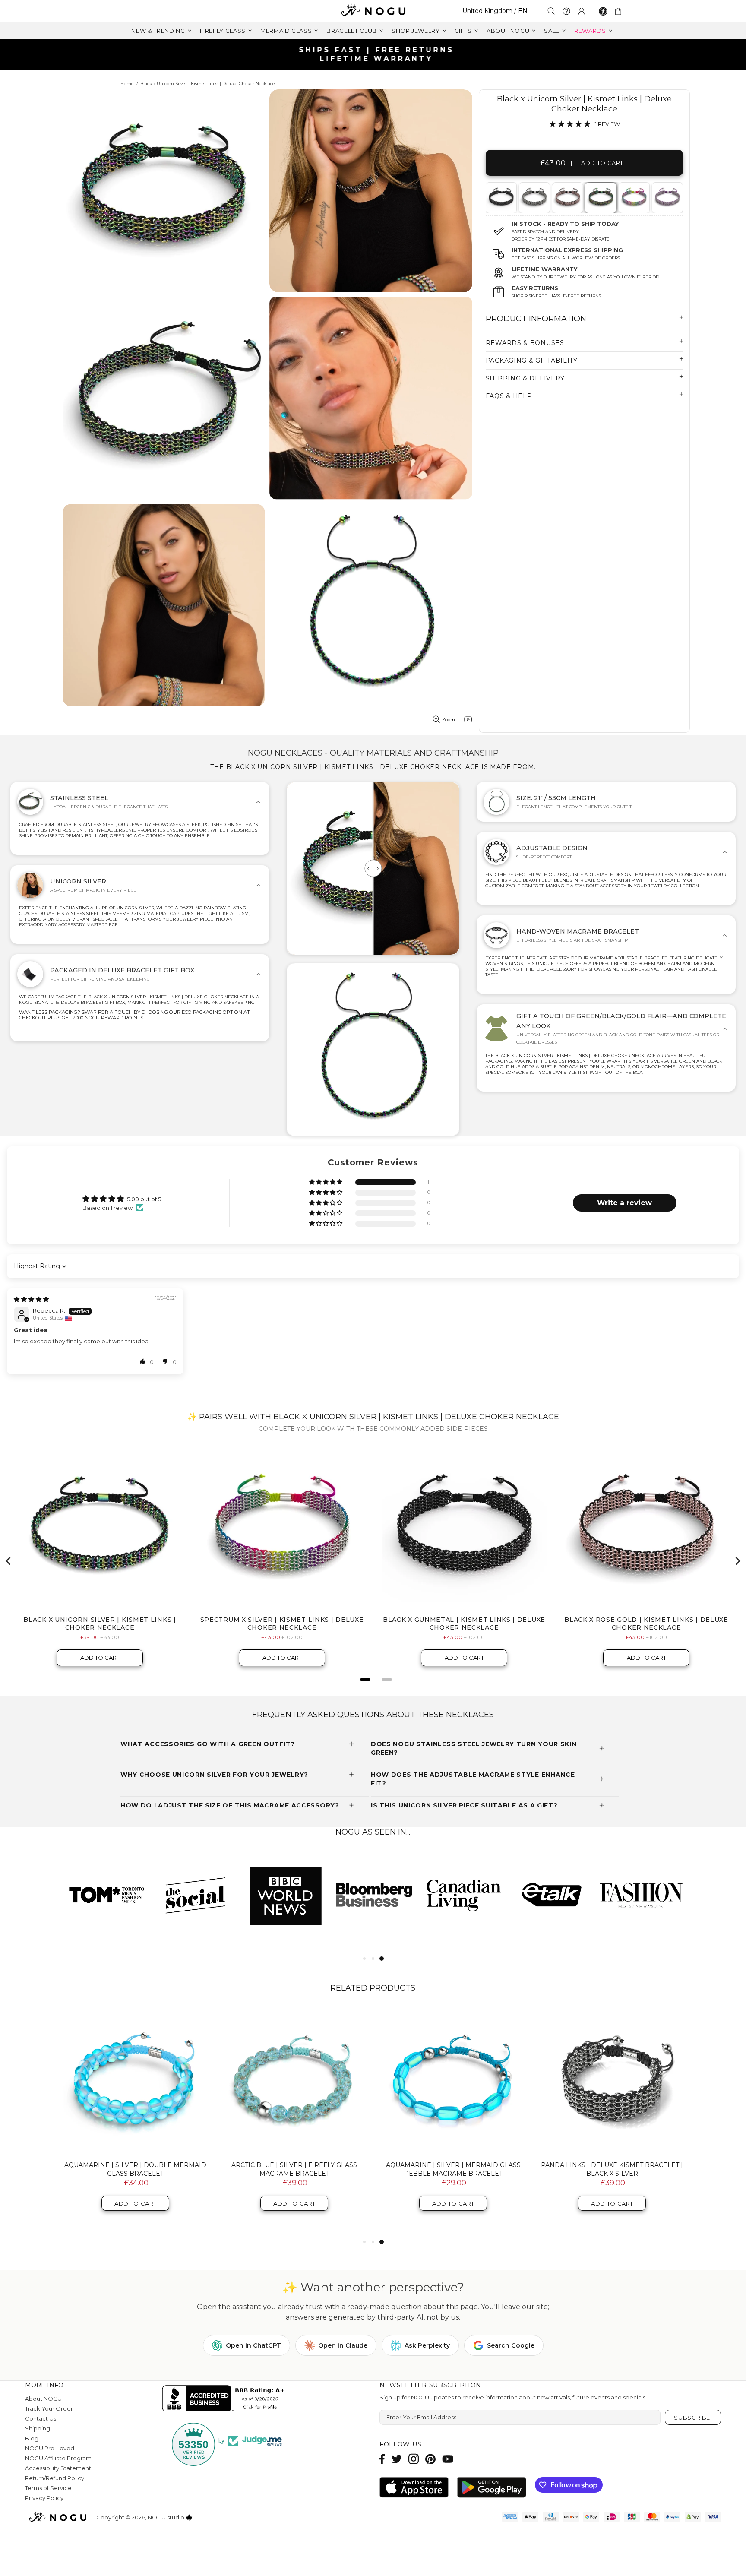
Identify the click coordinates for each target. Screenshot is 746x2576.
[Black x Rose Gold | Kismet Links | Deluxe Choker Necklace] (567, 198)
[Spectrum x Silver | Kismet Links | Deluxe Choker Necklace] (633, 198)
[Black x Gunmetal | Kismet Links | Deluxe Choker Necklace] (500, 198)
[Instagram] (414, 2459)
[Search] (551, 11)
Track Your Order (49, 2408)
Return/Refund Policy (55, 2478)
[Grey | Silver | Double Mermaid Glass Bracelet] (612, 2081)
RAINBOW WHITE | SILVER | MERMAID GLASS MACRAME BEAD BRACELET (453, 2169)
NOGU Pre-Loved (50, 2448)
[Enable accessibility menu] (603, 11)
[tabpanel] (501, 198)
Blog (32, 2438)
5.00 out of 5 (144, 1199)
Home (127, 84)
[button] (326, 1182)
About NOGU (43, 2399)
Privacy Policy (44, 2498)
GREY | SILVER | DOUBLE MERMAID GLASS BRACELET (612, 2169)
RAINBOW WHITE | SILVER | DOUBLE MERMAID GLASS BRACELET (136, 2169)
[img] (31, 1299)
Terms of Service (48, 2488)
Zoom (449, 720)
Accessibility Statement (58, 2468)
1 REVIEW (607, 124)
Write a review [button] (624, 1203)
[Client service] (566, 11)
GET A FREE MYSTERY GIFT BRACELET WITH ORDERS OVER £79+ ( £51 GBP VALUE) (376, 54)
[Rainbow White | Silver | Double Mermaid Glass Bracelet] (136, 2081)
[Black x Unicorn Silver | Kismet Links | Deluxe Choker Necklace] (600, 198)
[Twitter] (397, 2459)
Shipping (38, 2428)
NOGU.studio (373, 11)
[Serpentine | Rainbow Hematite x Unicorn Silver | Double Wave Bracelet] (294, 2081)
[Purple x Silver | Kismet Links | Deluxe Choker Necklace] (667, 198)
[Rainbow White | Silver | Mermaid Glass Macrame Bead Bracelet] (453, 2081)
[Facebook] (382, 2459)
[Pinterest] (430, 2459)
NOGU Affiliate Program (58, 2458)
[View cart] (620, 11)
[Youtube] (448, 2459)
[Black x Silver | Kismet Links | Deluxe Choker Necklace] (534, 198)
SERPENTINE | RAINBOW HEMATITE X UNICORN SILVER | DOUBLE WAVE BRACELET (294, 2174)
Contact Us (41, 2418)
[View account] (582, 11)
